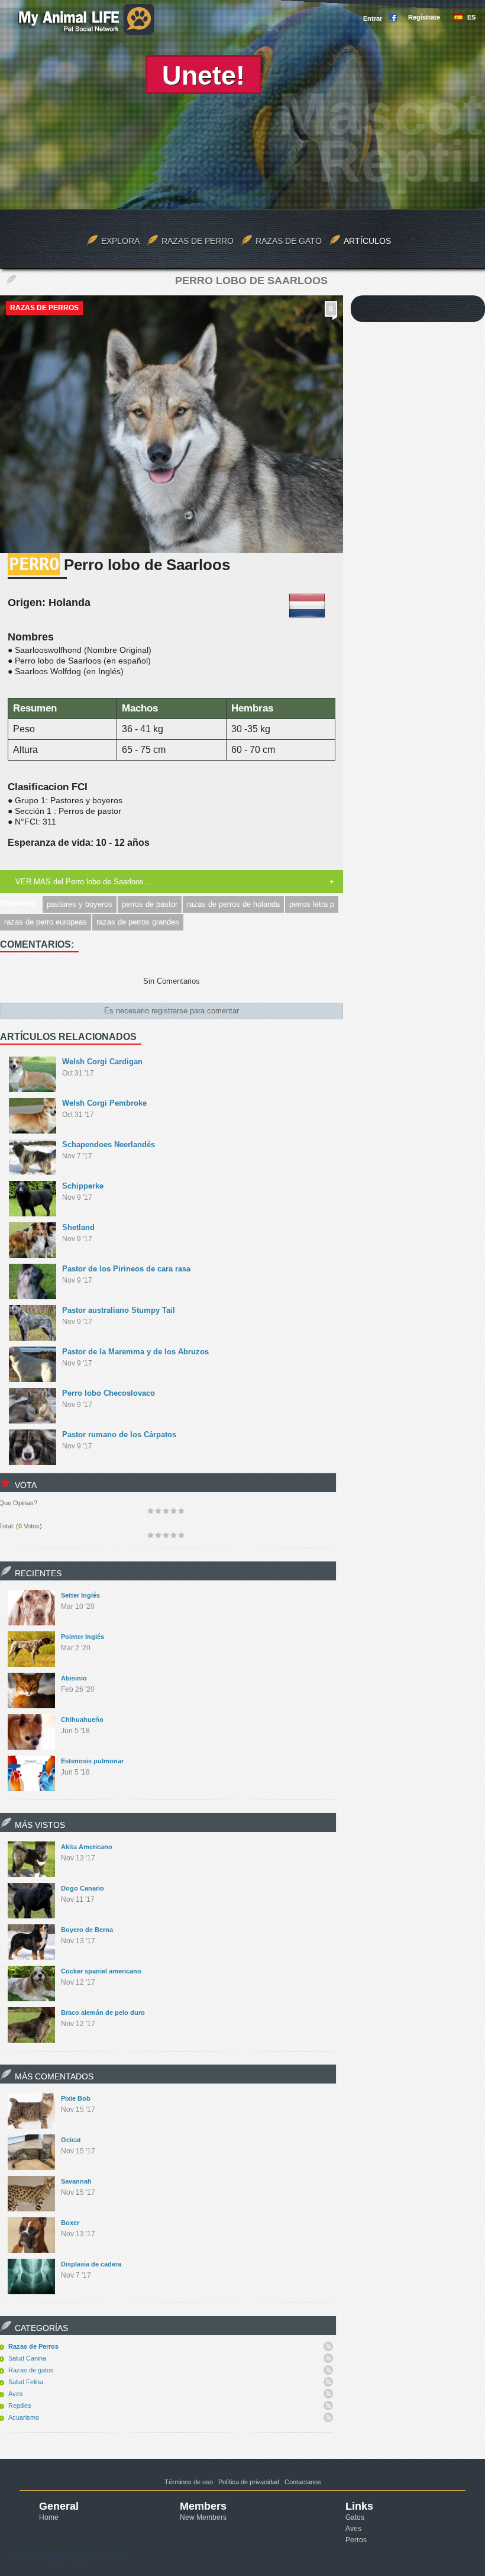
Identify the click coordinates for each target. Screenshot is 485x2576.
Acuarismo (24, 2417)
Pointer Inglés (83, 1637)
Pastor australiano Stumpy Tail (119, 1310)
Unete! (203, 75)
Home (49, 2517)
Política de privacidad (249, 2482)
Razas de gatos (31, 2370)
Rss (328, 2346)
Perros (356, 2540)
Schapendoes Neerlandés (109, 1144)
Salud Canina (27, 2358)
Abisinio (74, 1678)
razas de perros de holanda (233, 904)
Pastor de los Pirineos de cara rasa (126, 1269)
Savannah (76, 2181)
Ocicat (71, 2140)
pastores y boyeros (80, 904)
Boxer (70, 2223)
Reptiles (20, 2406)
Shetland (78, 1227)
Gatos (355, 2517)
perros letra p (312, 904)
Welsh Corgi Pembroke (104, 1103)
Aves (16, 2394)
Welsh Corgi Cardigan (102, 1062)
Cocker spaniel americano (101, 1971)
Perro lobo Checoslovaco (109, 1393)
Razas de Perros (44, 308)
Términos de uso (189, 2482)
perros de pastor (150, 904)
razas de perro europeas (46, 922)
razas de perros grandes (138, 922)
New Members (203, 2517)
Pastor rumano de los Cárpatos (119, 1434)
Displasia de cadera (91, 2264)
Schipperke (83, 1186)
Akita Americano (87, 1847)
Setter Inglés (80, 1595)
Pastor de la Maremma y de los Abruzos (135, 1352)
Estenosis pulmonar (92, 1761)
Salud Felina (26, 2382)
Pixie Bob (76, 2098)
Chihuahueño (82, 1720)
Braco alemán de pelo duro (103, 2012)
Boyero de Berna (87, 1930)
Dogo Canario (83, 1888)
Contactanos (303, 2482)
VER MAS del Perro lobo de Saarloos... (83, 882)
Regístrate (424, 17)
